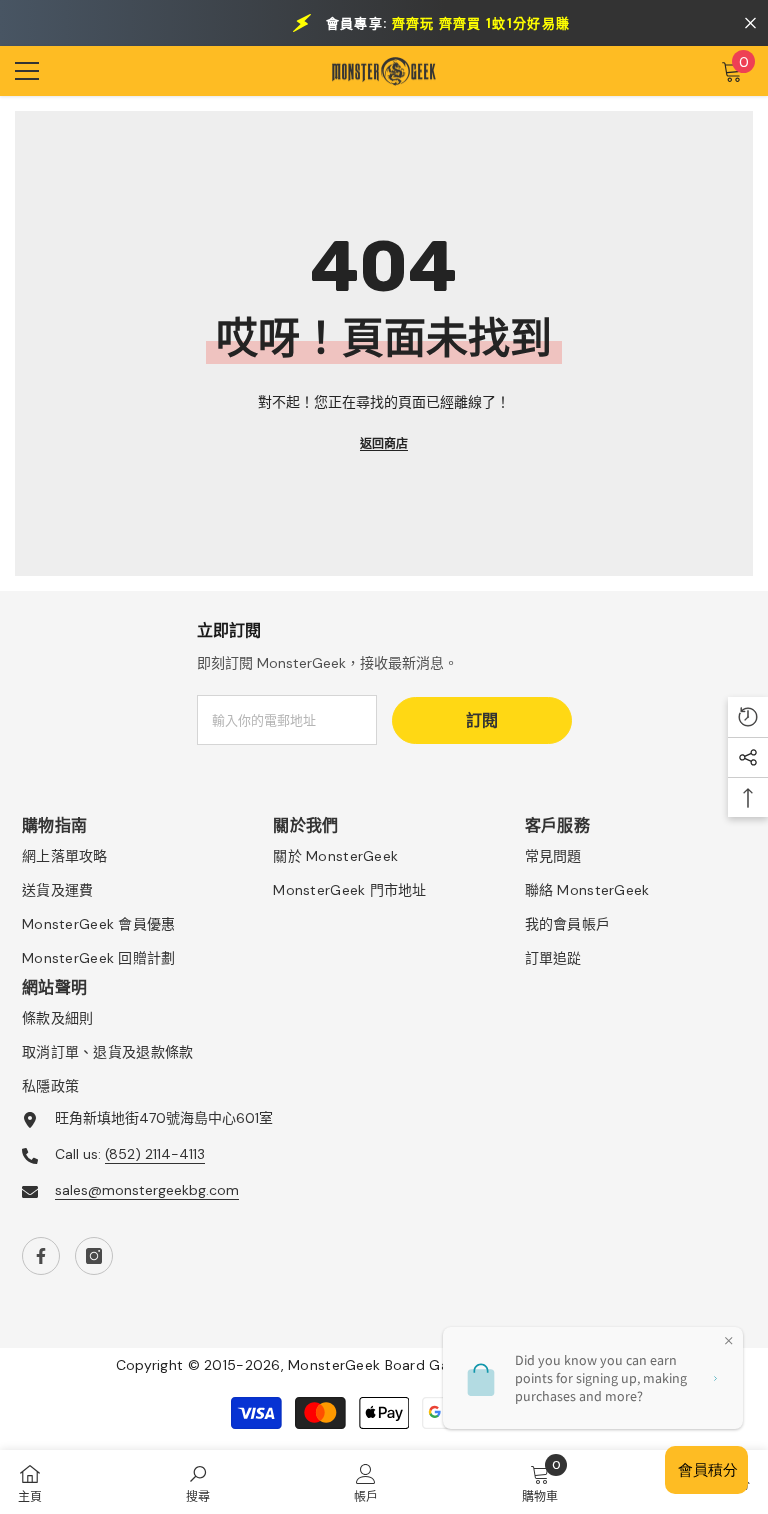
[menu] (27, 71)
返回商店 (384, 444)
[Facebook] (41, 1256)
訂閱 (482, 720)
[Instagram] (94, 1256)
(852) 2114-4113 (155, 1154)
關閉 (750, 23)
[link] (198, 1482)
